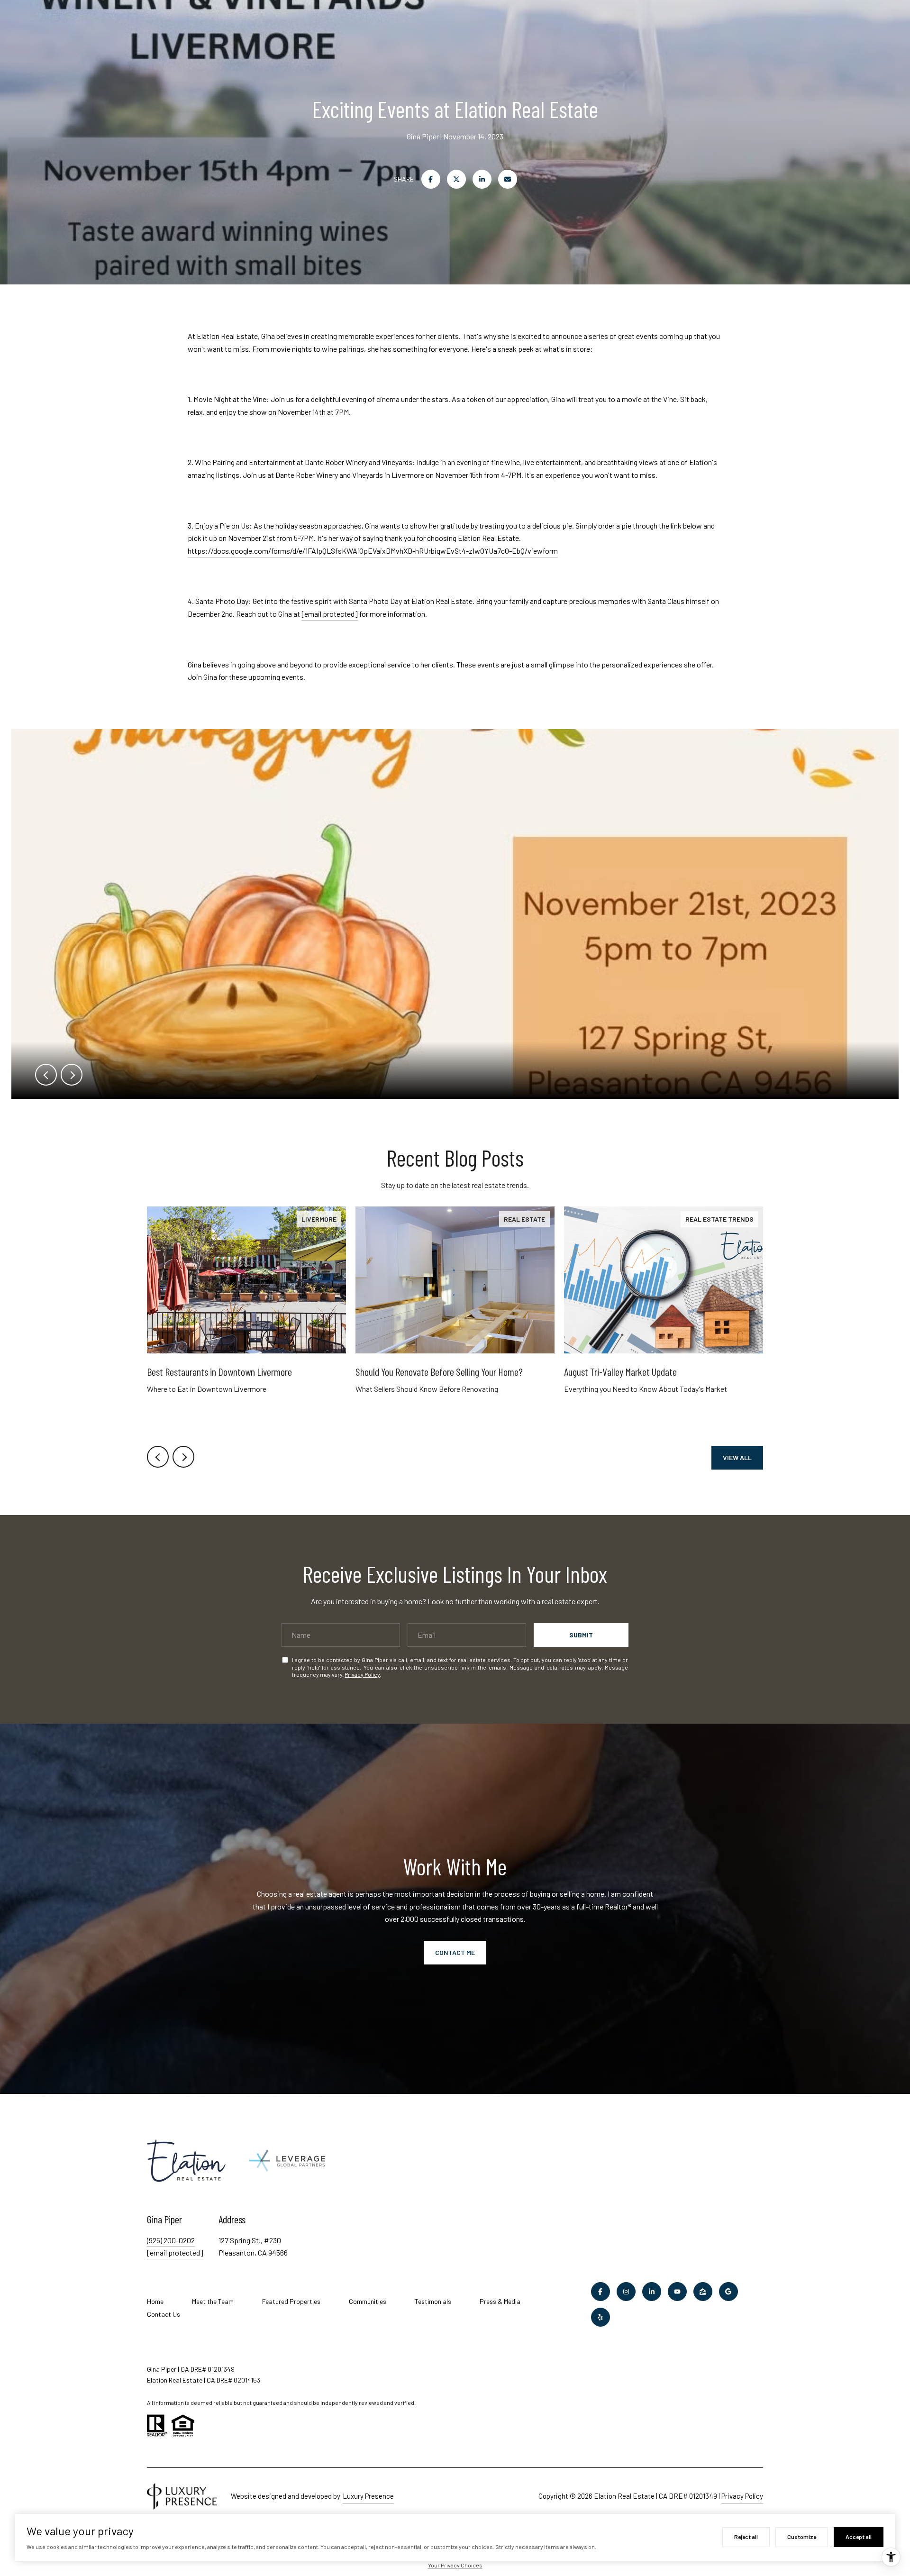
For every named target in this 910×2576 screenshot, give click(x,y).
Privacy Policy (362, 1674)
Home (155, 2301)
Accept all (859, 2537)
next (72, 1075)
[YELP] (601, 2317)
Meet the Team (213, 2301)
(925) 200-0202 (171, 2240)
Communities (368, 2301)
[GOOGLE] (728, 2292)
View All (737, 1457)
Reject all (746, 2537)
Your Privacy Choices (455, 2565)
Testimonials (433, 2301)
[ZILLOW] (703, 2292)
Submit (581, 1635)
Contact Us (164, 2314)
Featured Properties (291, 2301)
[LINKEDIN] (652, 2292)
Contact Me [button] (455, 1952)
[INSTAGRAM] (626, 2292)
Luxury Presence (368, 2496)
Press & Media (500, 2301)
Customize (802, 2537)
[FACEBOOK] (601, 2292)
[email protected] (330, 614)
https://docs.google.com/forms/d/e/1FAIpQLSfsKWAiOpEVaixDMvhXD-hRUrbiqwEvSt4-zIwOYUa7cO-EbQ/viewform (373, 551)
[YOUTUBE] (677, 2292)
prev (46, 1075)
